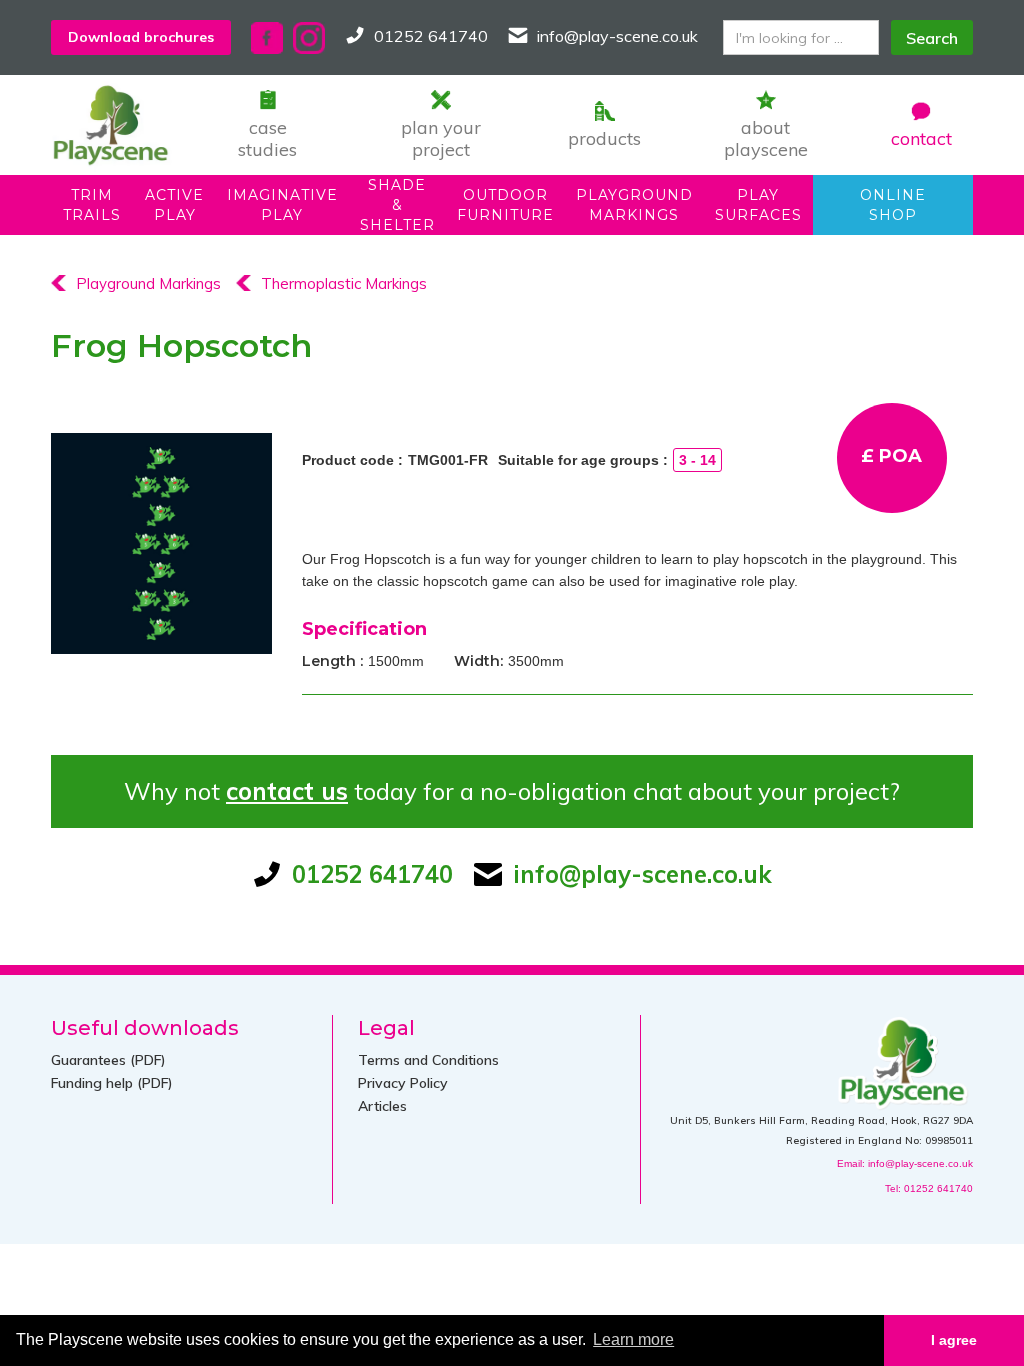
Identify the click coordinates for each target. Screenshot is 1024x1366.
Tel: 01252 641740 (929, 1188)
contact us (287, 791)
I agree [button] (954, 1340)
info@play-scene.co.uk (617, 36)
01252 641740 (431, 36)
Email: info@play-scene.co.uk (905, 1163)
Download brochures (141, 37)
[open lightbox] (161, 543)
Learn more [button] (633, 1339)
